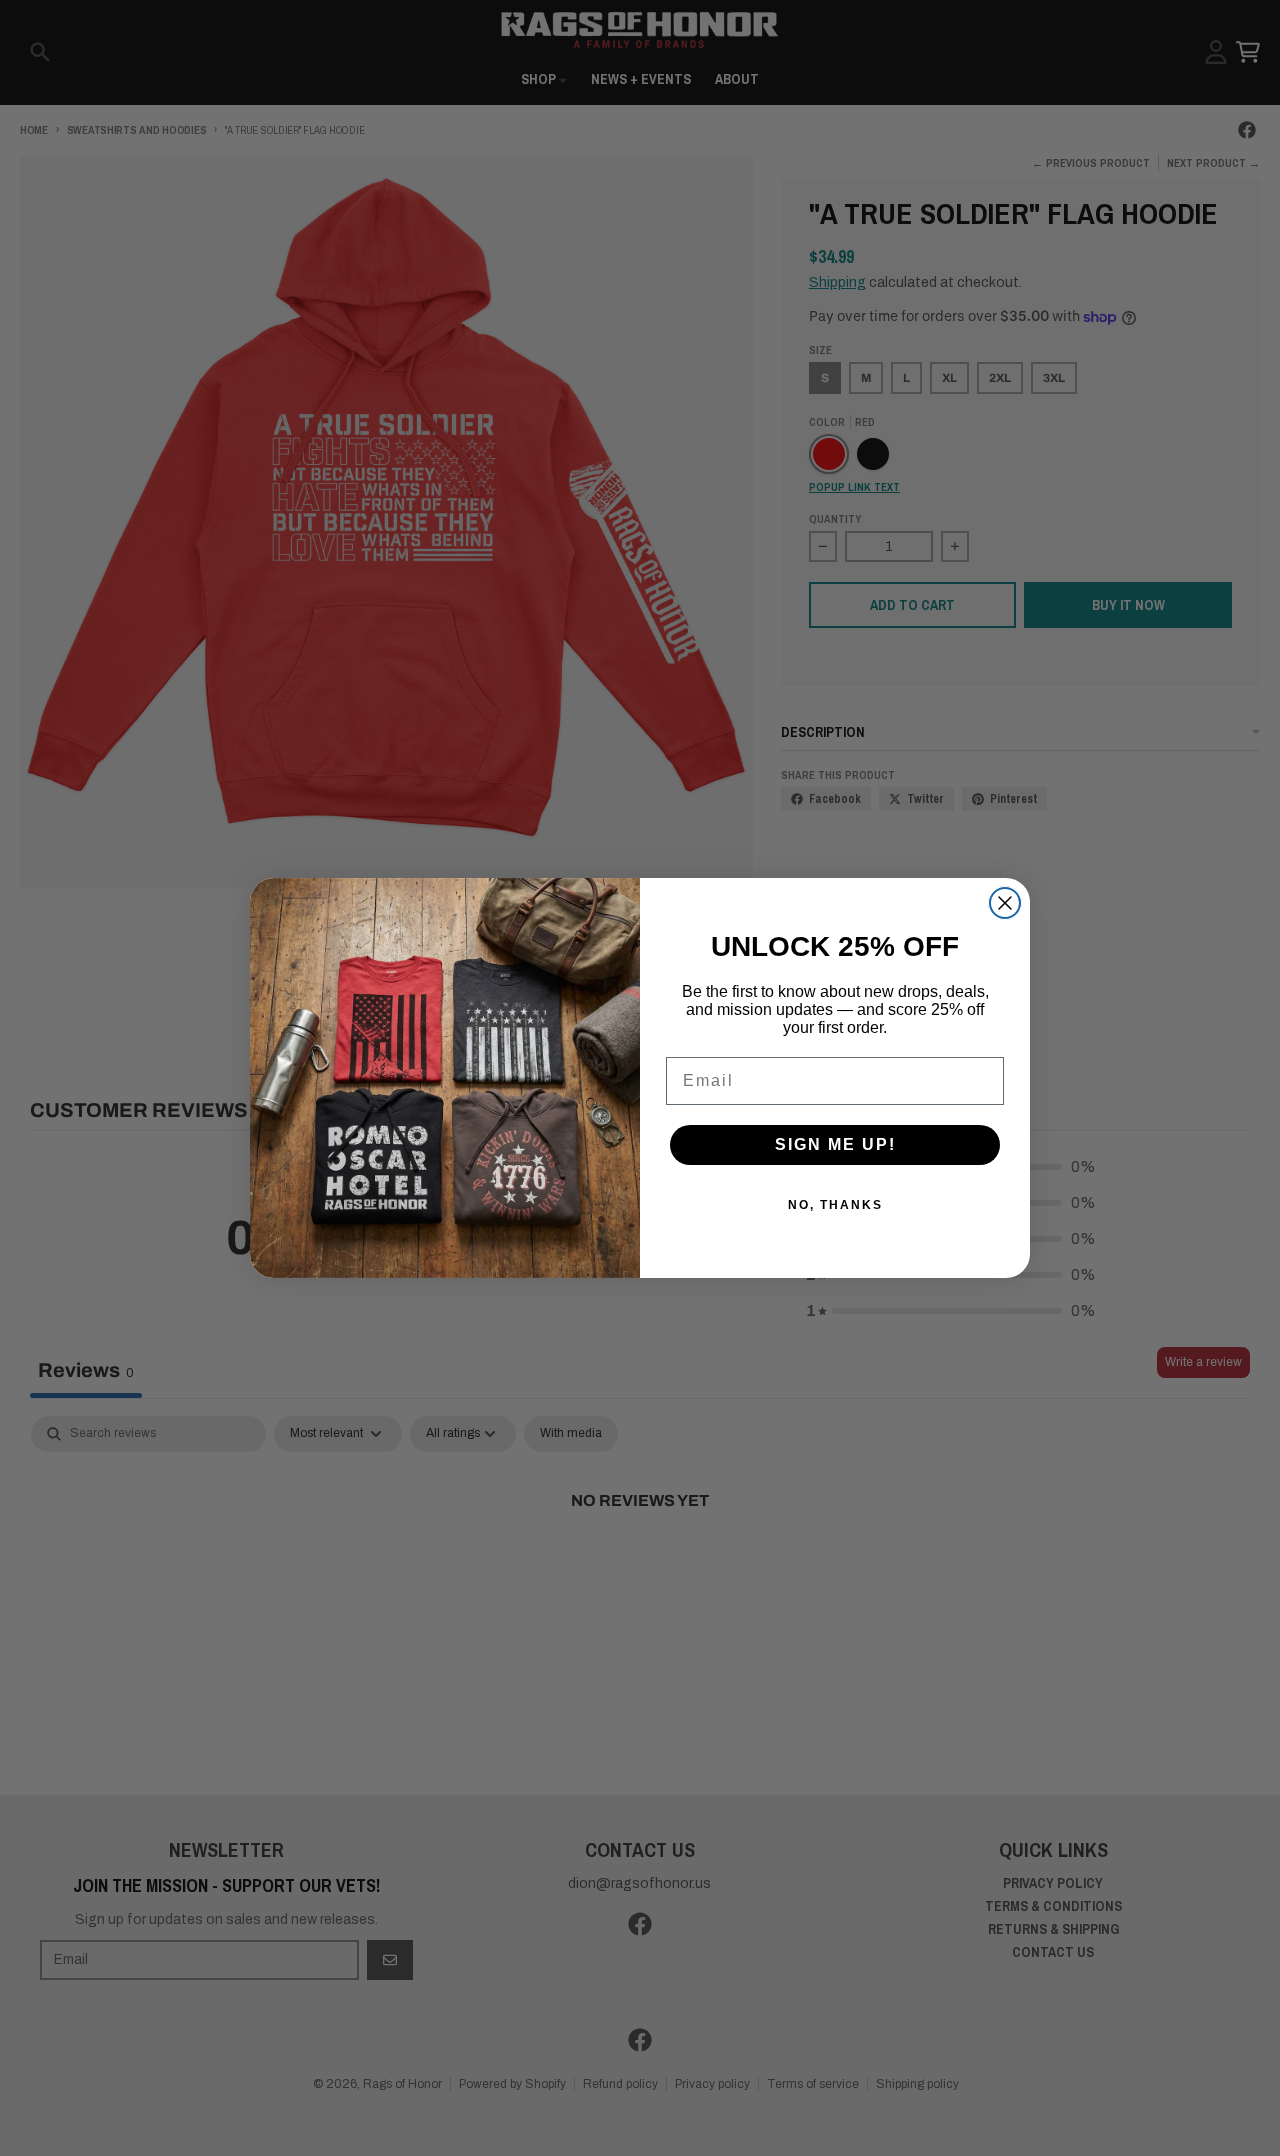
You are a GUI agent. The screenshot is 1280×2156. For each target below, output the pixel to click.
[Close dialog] (1005, 903)
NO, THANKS (835, 1205)
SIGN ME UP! (835, 1144)
